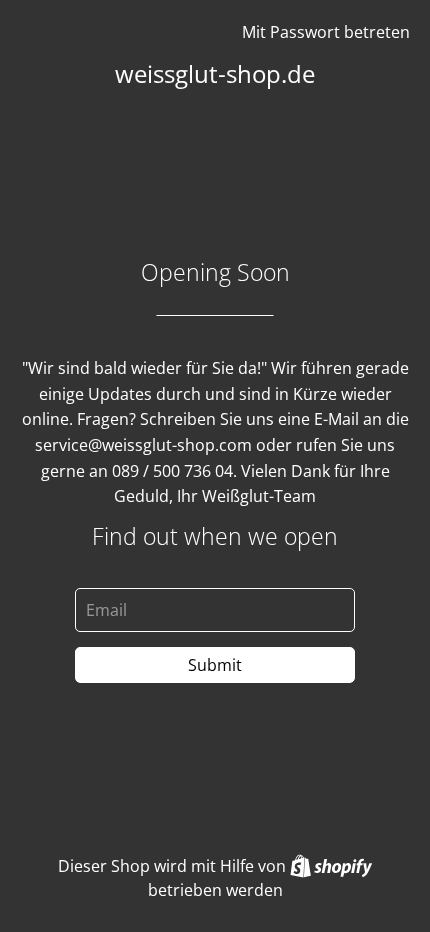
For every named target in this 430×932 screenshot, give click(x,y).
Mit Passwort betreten (326, 32)
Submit (215, 665)
